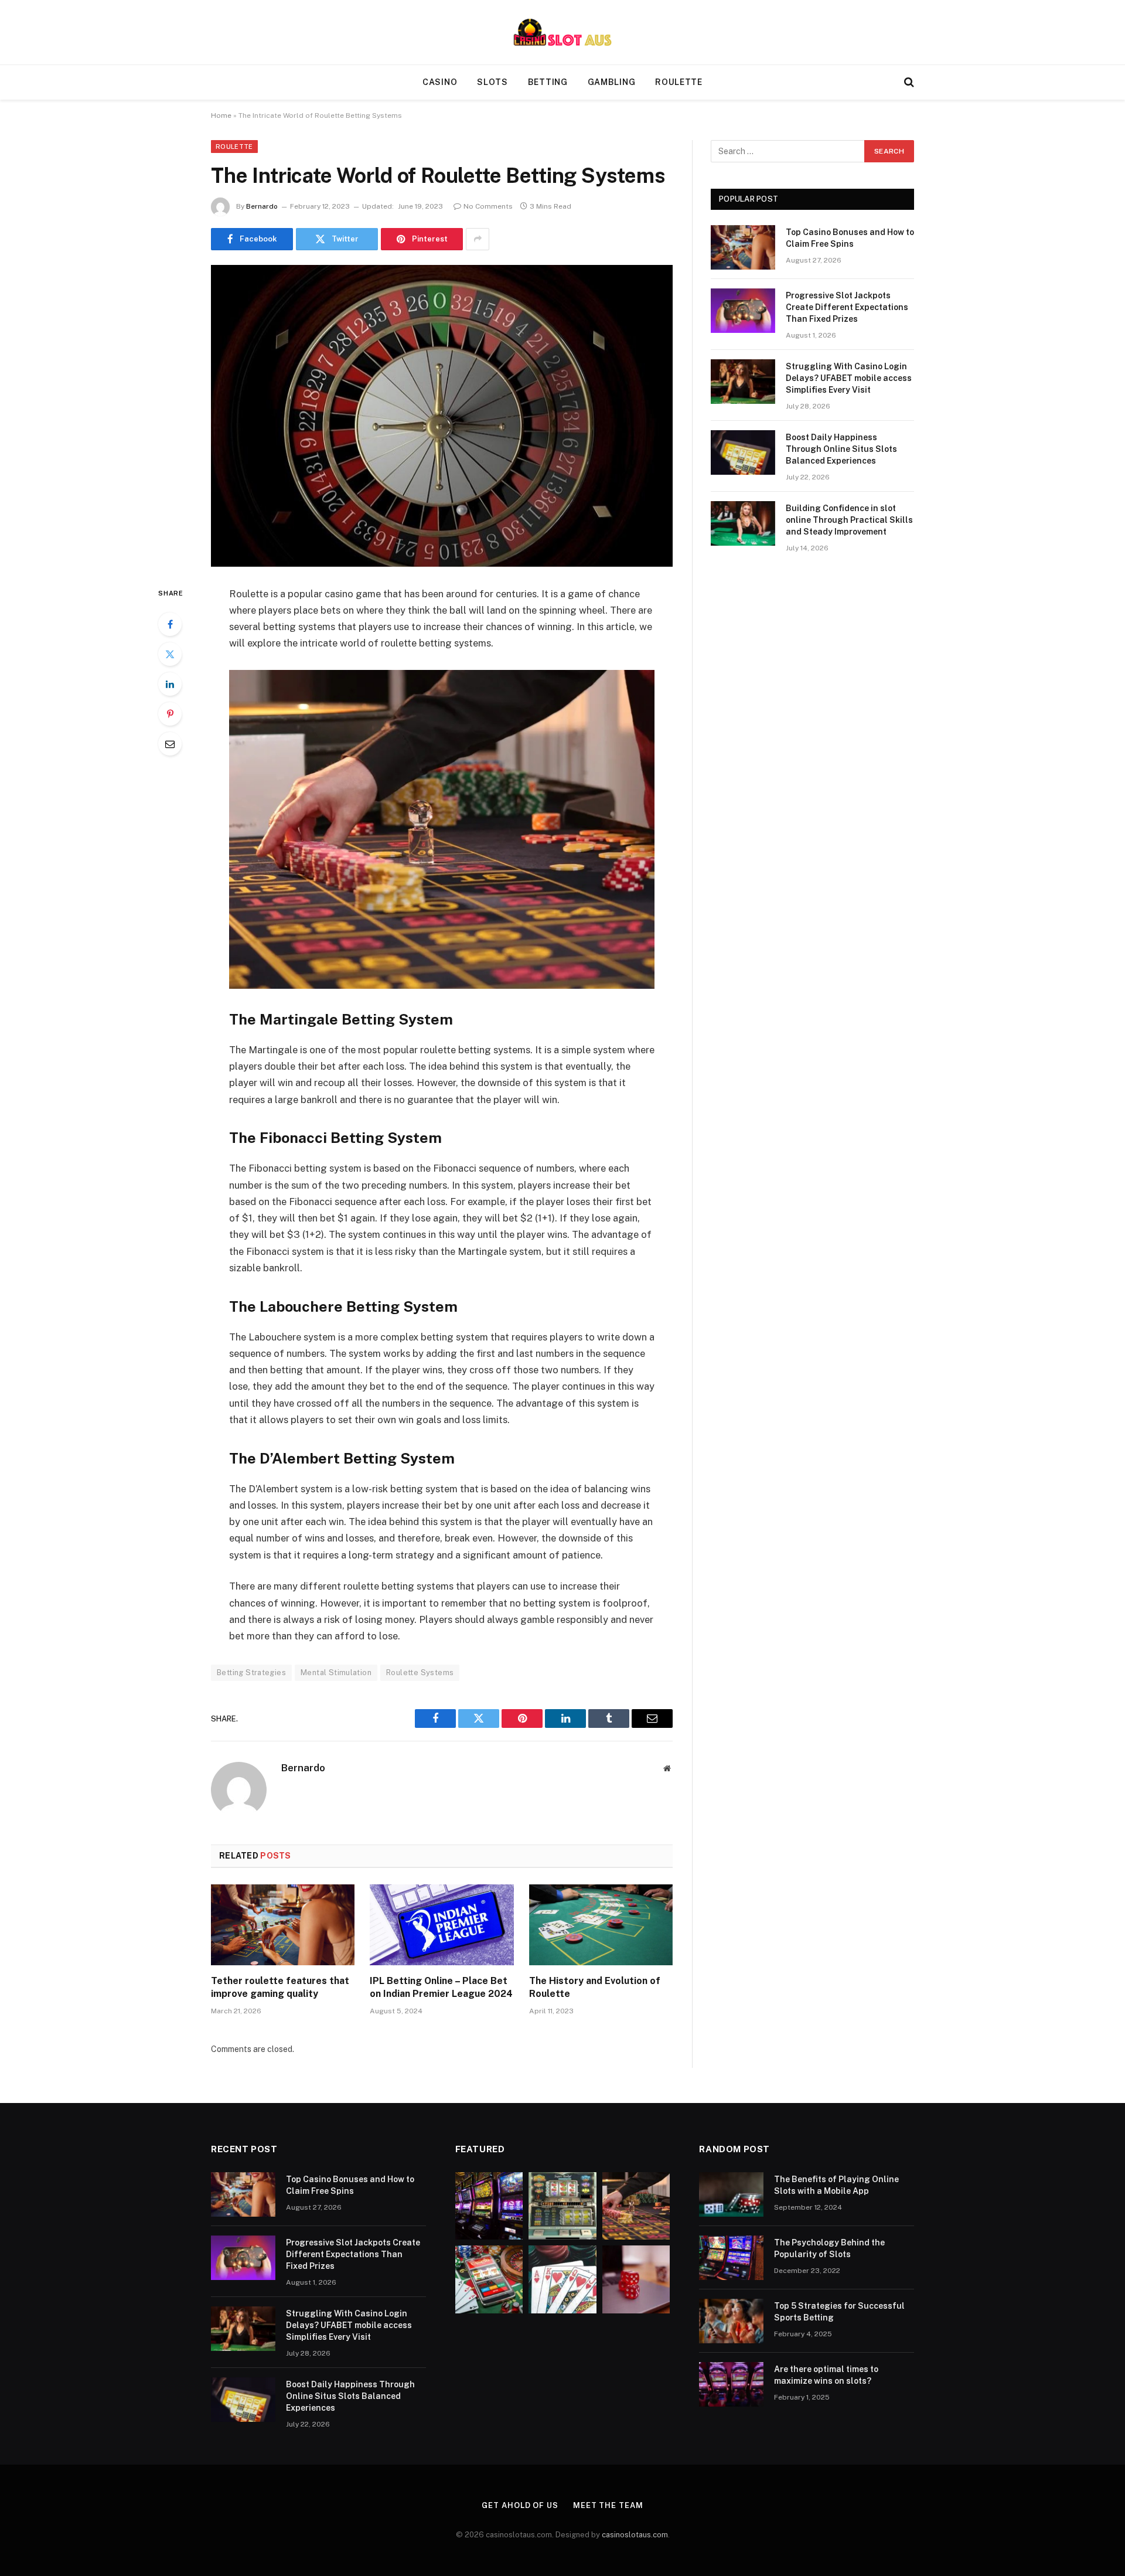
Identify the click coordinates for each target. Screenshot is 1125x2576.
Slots (492, 82)
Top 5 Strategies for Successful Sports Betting (839, 2312)
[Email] (170, 744)
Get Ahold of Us (520, 2505)
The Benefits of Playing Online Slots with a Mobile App (836, 2185)
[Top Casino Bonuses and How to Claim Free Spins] (743, 247)
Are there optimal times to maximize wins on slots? (826, 2375)
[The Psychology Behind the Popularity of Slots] (731, 2258)
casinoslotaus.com (635, 2535)
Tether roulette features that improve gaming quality (280, 1987)
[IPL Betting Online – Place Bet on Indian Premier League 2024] (442, 1925)
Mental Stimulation (336, 1672)
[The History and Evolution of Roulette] (601, 1925)
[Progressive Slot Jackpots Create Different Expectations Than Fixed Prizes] (743, 311)
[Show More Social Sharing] (478, 239)
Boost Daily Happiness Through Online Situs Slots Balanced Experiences (841, 449)
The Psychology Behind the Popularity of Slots (829, 2248)
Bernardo (262, 206)
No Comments (488, 206)
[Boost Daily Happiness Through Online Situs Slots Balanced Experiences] (743, 452)
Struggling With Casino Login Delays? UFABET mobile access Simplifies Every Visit (849, 378)
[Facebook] (170, 624)
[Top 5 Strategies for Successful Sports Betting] (731, 2321)
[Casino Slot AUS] (562, 32)
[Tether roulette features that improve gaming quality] (283, 1925)
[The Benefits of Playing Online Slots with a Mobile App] (731, 2194)
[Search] (908, 82)
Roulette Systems (420, 1672)
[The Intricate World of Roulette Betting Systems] (442, 416)
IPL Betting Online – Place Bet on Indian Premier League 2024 (441, 1987)
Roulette (679, 82)
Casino (440, 82)
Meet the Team (608, 2505)
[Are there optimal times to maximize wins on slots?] (731, 2384)
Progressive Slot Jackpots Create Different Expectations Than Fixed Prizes (847, 307)
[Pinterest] (170, 714)
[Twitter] (170, 654)
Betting (548, 82)
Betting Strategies (251, 1672)
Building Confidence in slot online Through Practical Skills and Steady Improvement (849, 520)
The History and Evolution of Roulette (595, 1987)
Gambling (612, 82)
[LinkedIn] (170, 684)
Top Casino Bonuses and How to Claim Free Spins (850, 238)
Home (221, 115)
